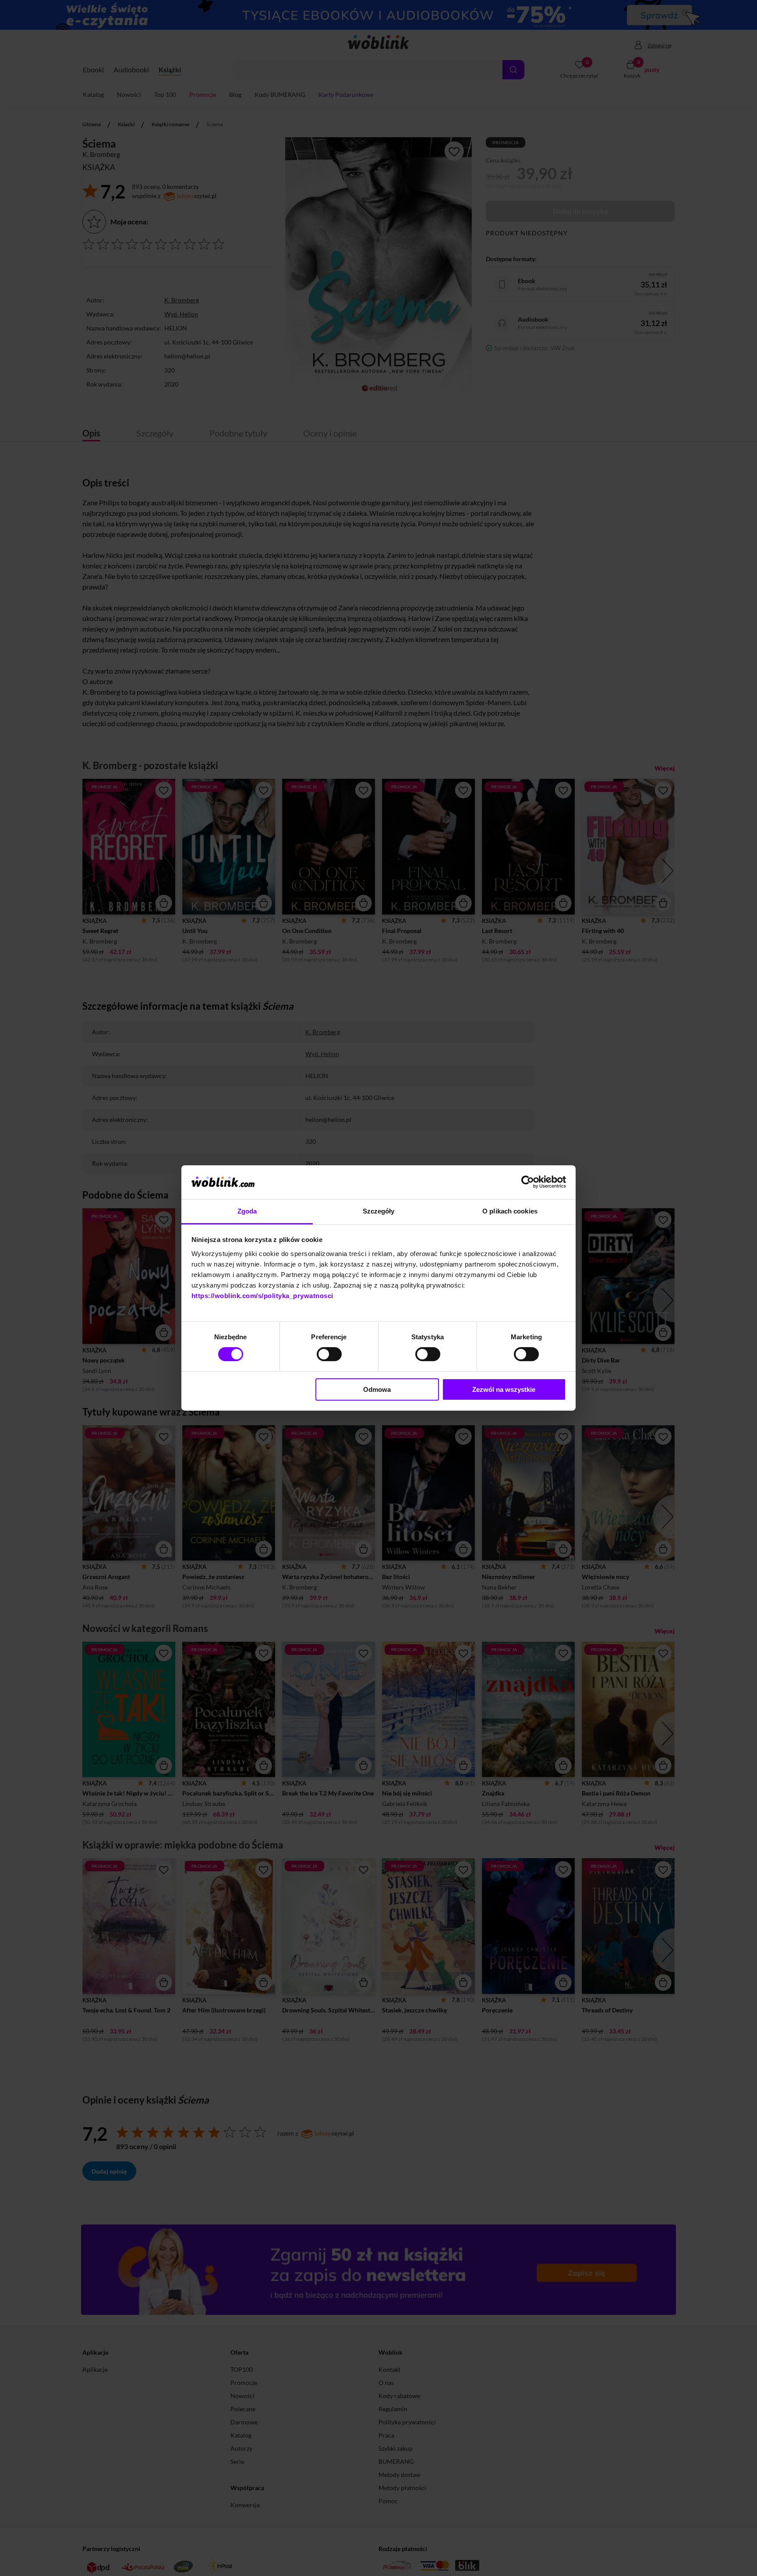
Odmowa (377, 1389)
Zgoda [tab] (247, 1211)
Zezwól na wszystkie (504, 1389)
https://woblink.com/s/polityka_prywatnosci (262, 1296)
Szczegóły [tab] (379, 1211)
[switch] (329, 1354)
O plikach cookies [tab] (510, 1211)
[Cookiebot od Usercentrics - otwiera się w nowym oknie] (528, 1182)
